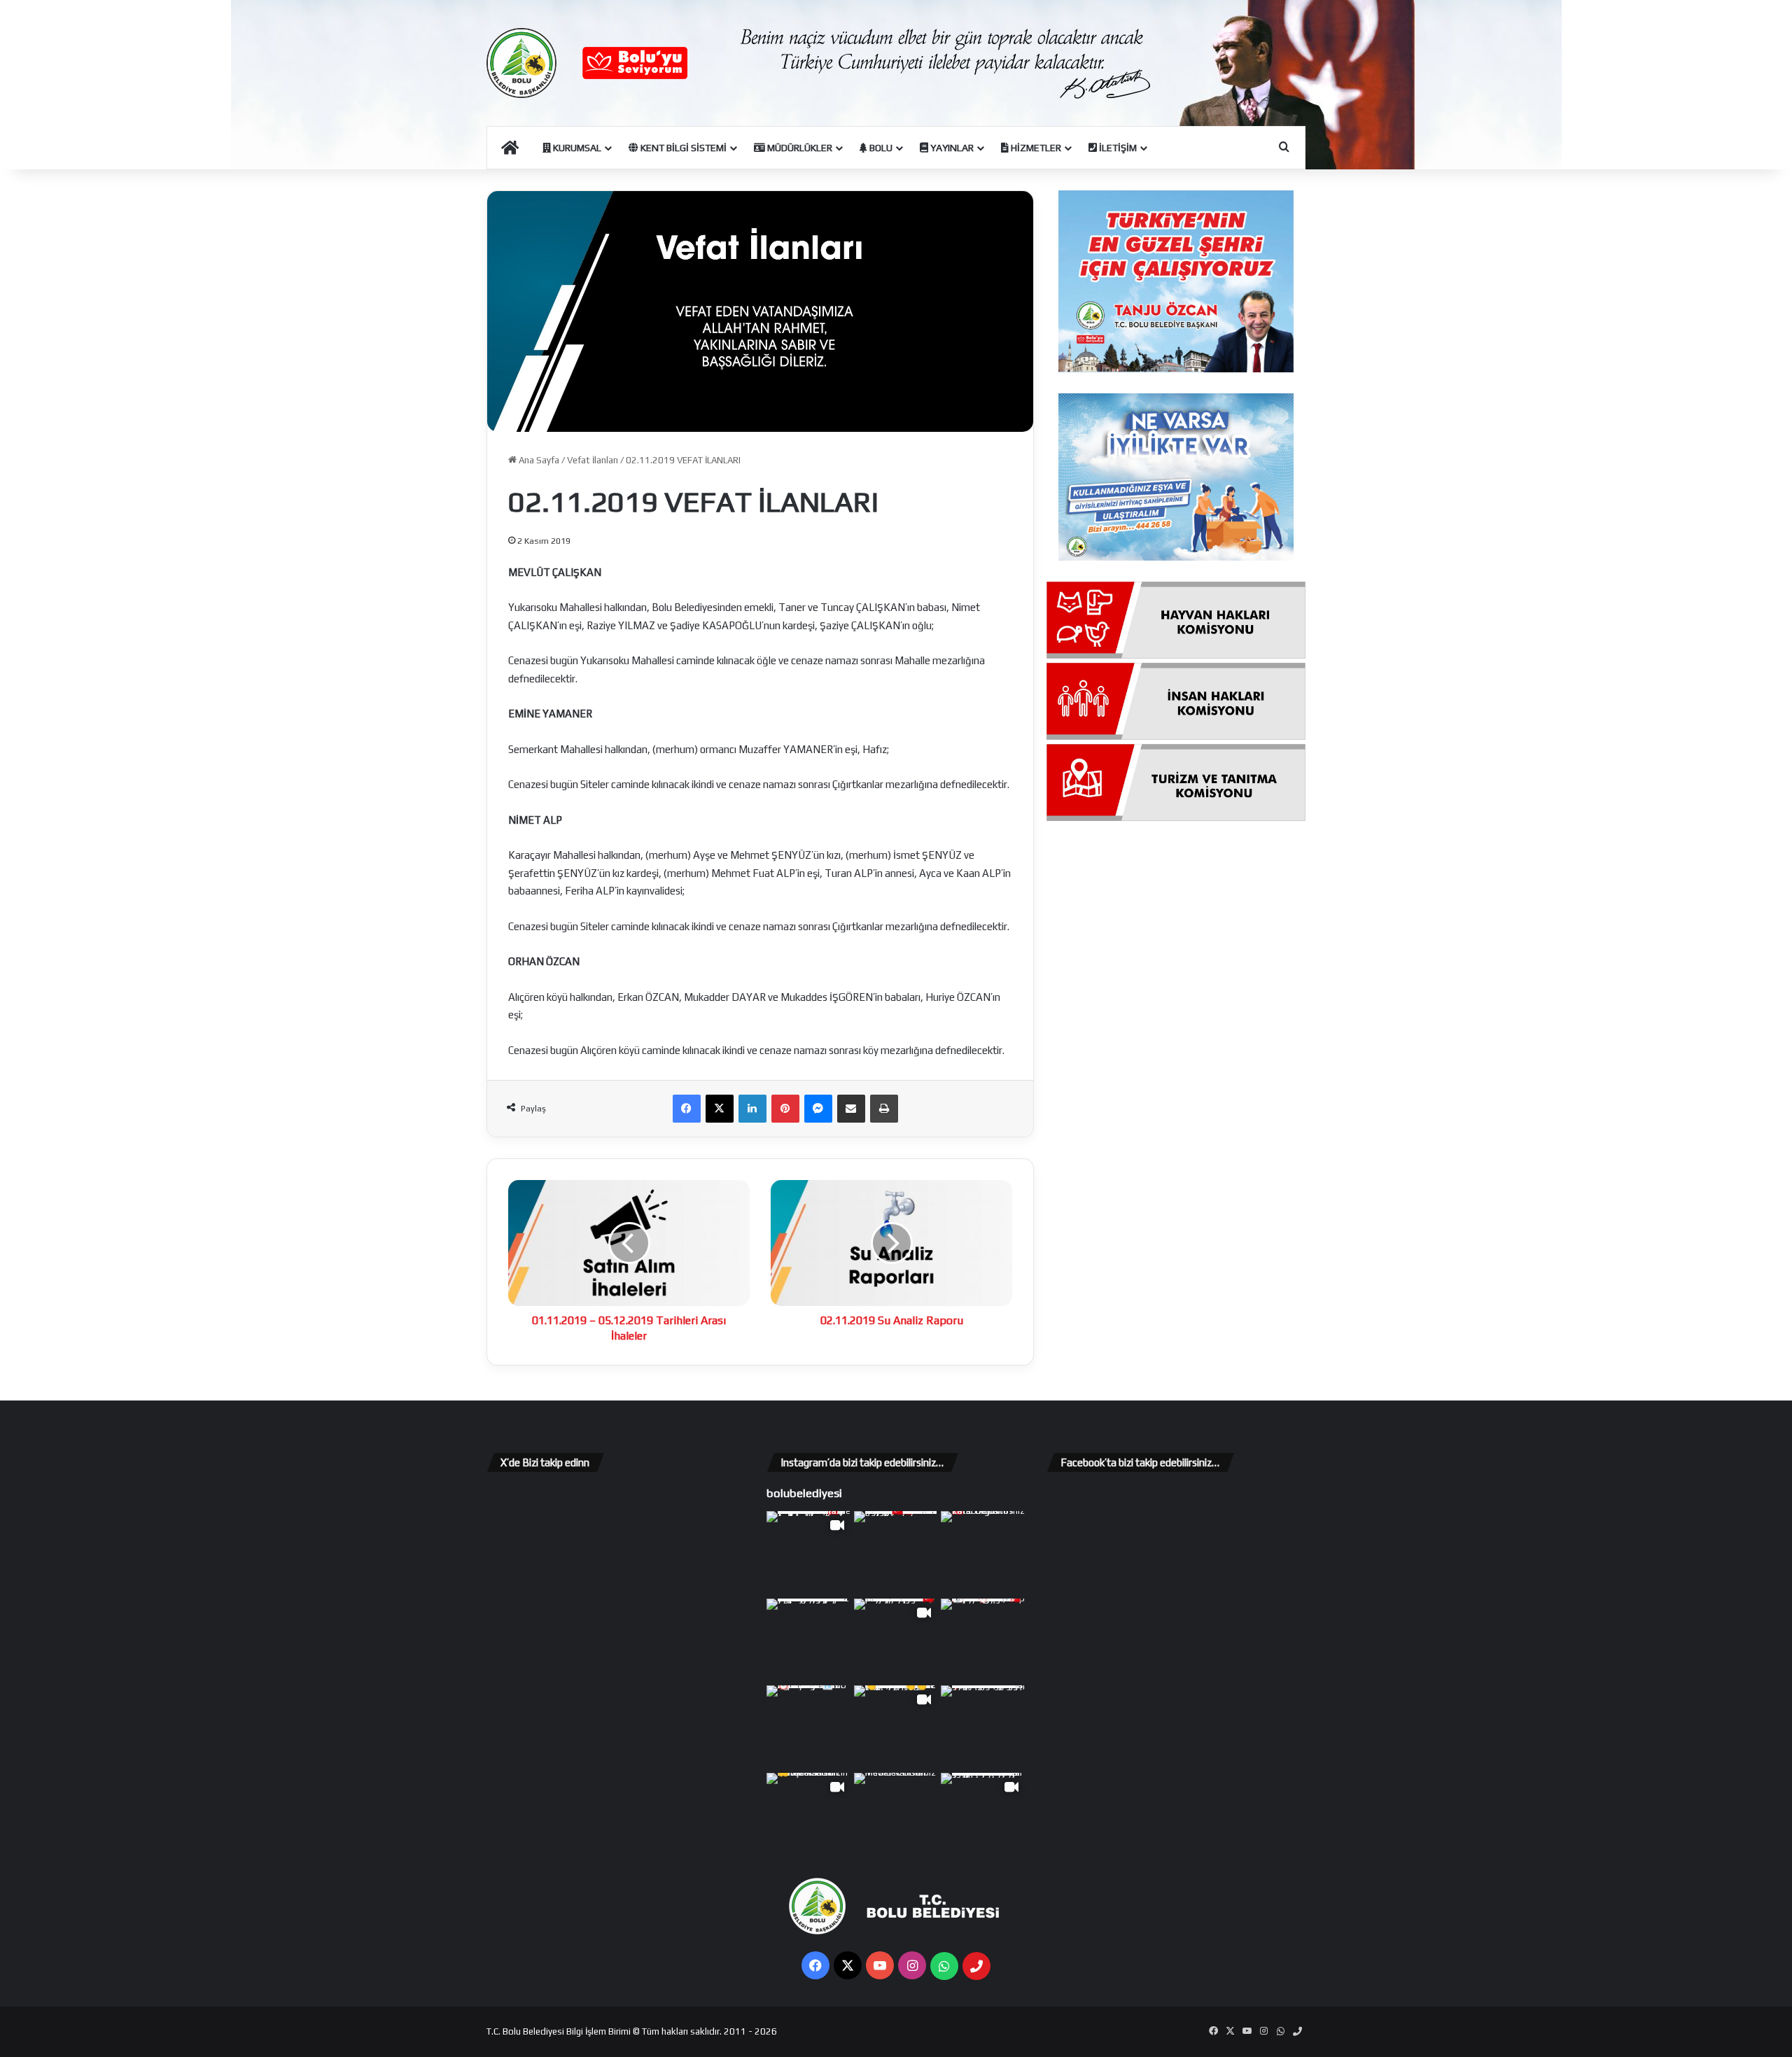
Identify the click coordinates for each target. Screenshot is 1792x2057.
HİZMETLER (1035, 148)
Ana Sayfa (538, 460)
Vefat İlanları (593, 460)
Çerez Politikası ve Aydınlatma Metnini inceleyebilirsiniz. (931, 2038)
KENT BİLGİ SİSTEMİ (682, 148)
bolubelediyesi (804, 1493)
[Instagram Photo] (896, 1553)
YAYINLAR (951, 148)
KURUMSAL (576, 148)
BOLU (880, 148)
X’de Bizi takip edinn (545, 1462)
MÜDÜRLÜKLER (799, 148)
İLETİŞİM (1117, 148)
